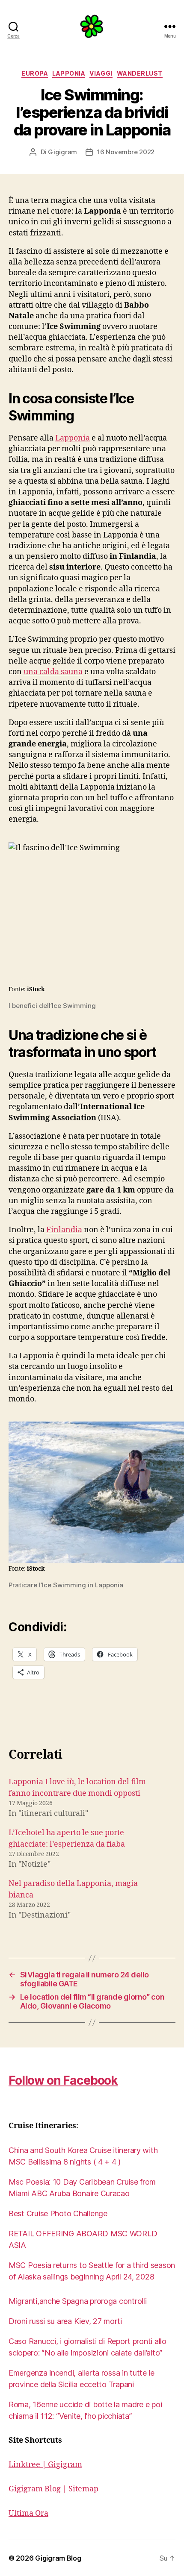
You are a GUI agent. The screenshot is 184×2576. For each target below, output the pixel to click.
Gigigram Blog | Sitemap (53, 2489)
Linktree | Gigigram (45, 2465)
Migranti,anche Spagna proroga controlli (77, 2301)
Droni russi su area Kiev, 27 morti (65, 2321)
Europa (35, 73)
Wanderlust (140, 73)
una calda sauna (53, 672)
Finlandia (64, 1230)
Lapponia (69, 73)
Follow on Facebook (63, 2080)
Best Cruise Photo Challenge (58, 2213)
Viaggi (101, 73)
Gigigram (62, 152)
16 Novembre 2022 (126, 152)
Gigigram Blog (58, 2558)
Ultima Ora (28, 2513)
